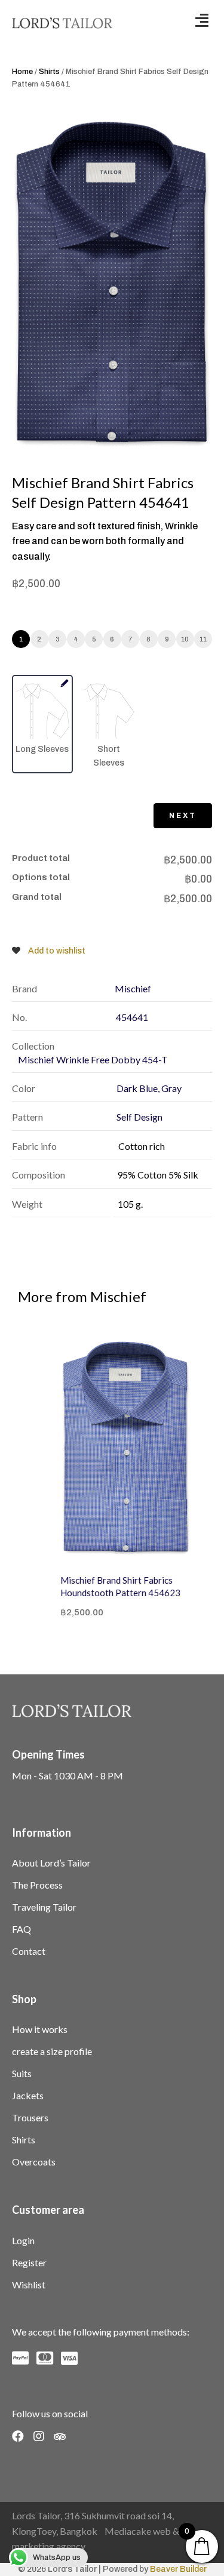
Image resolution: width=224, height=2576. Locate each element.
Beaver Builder (178, 2569)
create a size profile (52, 2051)
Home (22, 72)
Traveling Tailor (44, 1907)
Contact (29, 1951)
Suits (22, 2073)
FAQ (22, 1929)
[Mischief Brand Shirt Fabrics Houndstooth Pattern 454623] (112, 1449)
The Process (37, 1885)
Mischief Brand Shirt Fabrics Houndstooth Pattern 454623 (107, 1586)
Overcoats (34, 2162)
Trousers (30, 2117)
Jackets (28, 2095)
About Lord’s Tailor (51, 1863)
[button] (202, 20)
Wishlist (29, 2285)
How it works (40, 2029)
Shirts (49, 72)
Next (183, 816)
